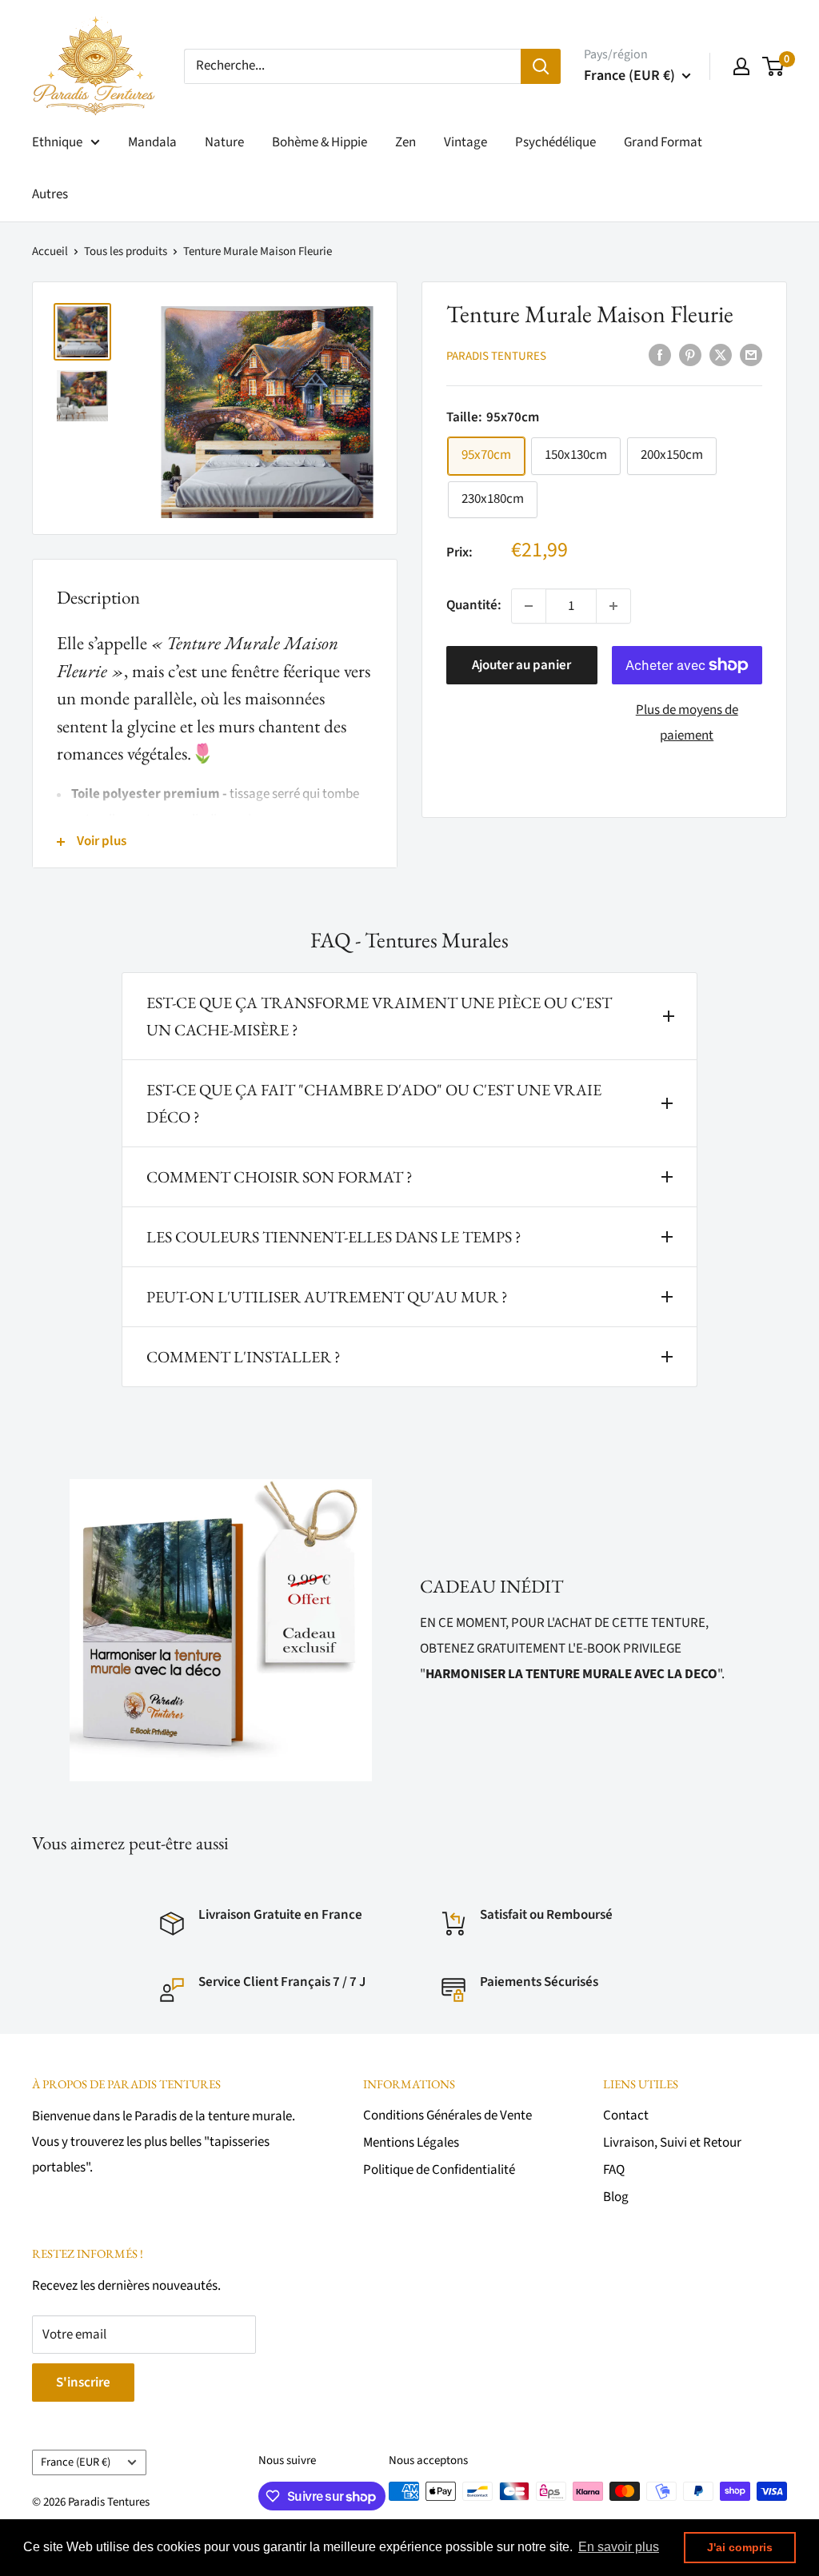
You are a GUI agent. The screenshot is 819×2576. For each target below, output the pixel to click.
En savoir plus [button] (619, 2547)
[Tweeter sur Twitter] (721, 355)
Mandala (152, 142)
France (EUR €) (76, 2462)
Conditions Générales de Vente (447, 2115)
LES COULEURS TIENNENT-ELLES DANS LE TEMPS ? (334, 1237)
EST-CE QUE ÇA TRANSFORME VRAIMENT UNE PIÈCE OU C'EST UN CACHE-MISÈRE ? (379, 1016)
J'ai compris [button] (740, 2547)
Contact (626, 2115)
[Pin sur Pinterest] (690, 355)
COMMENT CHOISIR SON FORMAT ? (280, 1177)
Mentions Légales (411, 2143)
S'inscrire (83, 2383)
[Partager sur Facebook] (660, 355)
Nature (224, 142)
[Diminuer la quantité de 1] (529, 606)
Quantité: (474, 605)
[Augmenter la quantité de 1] (613, 606)
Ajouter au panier (521, 665)
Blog (616, 2197)
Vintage (465, 142)
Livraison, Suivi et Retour (672, 2143)
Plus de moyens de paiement (687, 723)
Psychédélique (555, 142)
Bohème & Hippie (320, 142)
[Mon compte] (741, 66)
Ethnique (57, 142)
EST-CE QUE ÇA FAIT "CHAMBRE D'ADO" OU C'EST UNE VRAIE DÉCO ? (374, 1103)
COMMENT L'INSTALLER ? (244, 1357)
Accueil (50, 251)
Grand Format (663, 142)
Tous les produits (126, 251)
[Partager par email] (751, 355)
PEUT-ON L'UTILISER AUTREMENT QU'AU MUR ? (327, 1297)
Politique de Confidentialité (439, 2170)
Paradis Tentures (496, 356)
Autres (50, 194)
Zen (406, 142)
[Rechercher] (541, 66)
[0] (774, 66)
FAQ (614, 2170)
